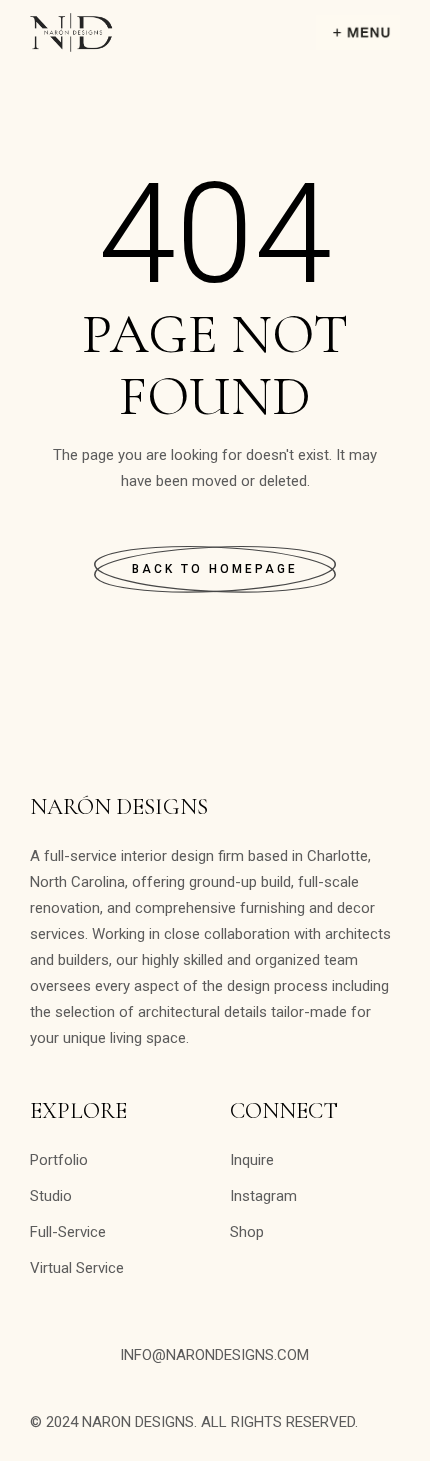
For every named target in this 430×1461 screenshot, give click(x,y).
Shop (247, 1232)
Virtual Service (77, 1268)
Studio (51, 1196)
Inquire (252, 1160)
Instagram (263, 1196)
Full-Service (68, 1232)
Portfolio (59, 1160)
